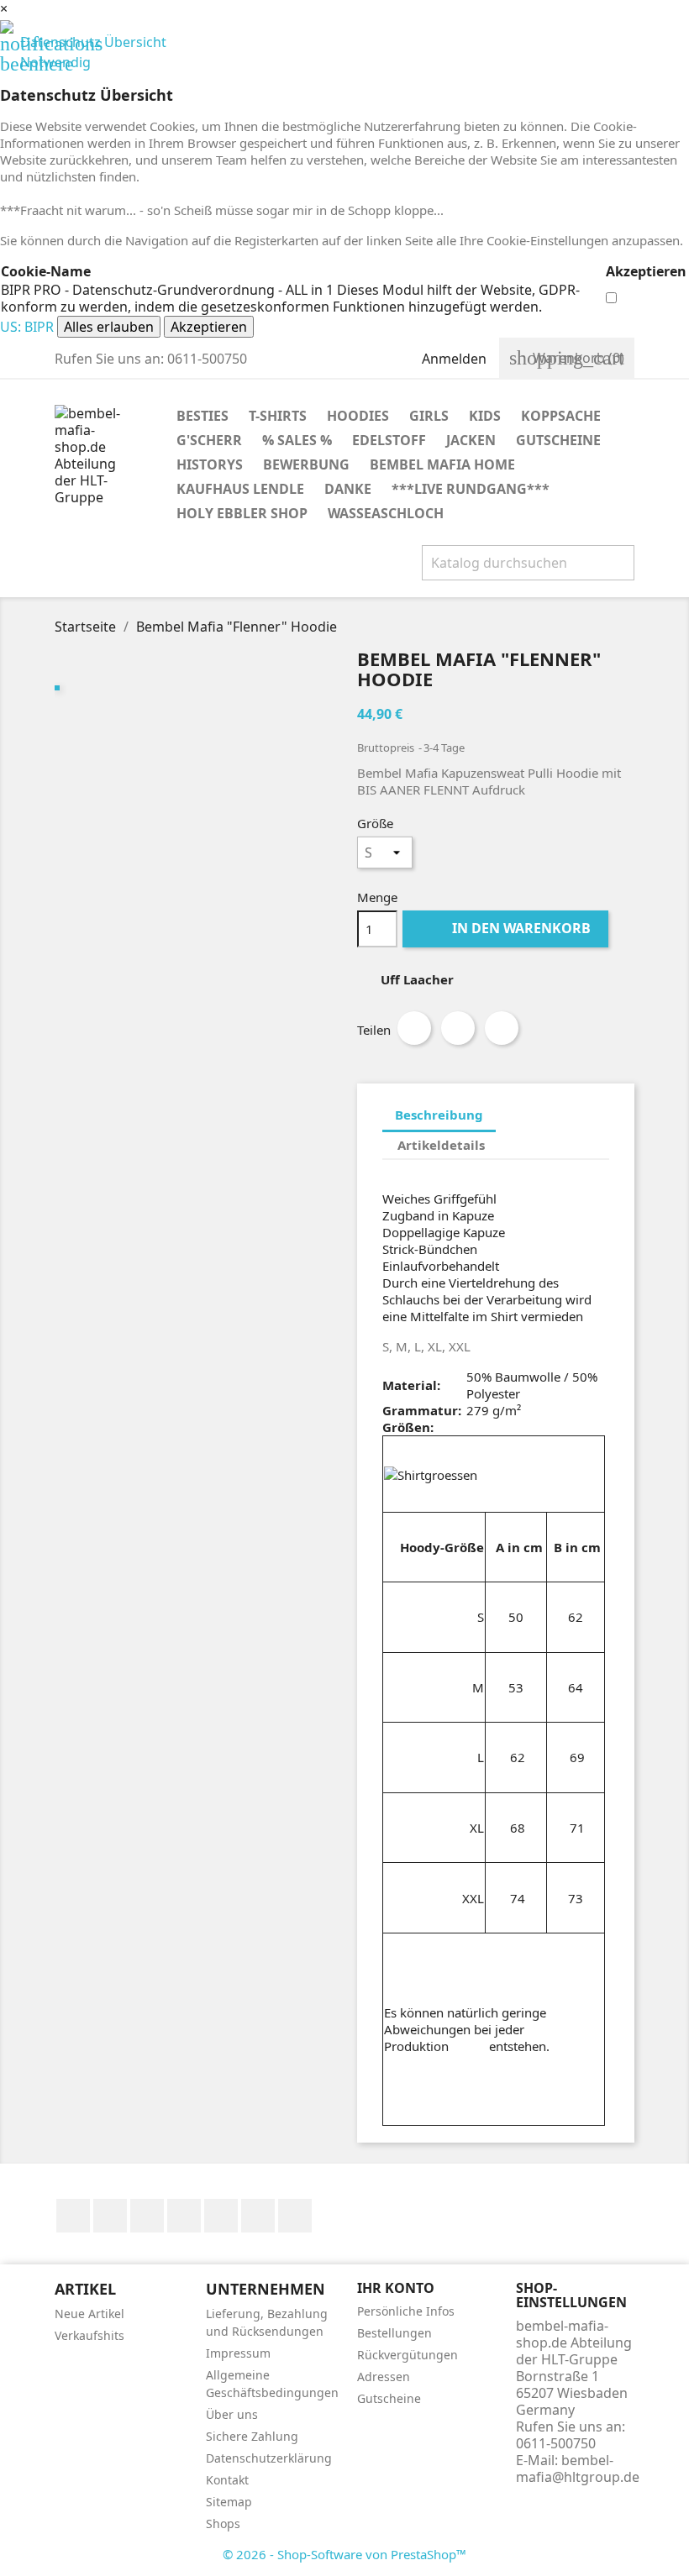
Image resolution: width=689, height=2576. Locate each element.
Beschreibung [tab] (439, 1115)
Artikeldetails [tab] (441, 1145)
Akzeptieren (209, 327)
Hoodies (358, 416)
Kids (485, 416)
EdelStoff (389, 440)
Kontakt (227, 2480)
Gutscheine (558, 440)
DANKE (348, 489)
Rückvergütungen (408, 2355)
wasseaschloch (386, 513)
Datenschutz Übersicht (83, 42)
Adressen (384, 2377)
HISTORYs (210, 464)
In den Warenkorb (507, 928)
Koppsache (561, 416)
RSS (147, 2216)
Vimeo (258, 2216)
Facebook (73, 2216)
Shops (223, 2524)
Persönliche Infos (406, 2311)
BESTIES (202, 416)
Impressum (238, 2353)
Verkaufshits (89, 2335)
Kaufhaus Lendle (240, 489)
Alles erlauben (109, 327)
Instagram (295, 2216)
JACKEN (471, 440)
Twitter (110, 2216)
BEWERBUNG (306, 464)
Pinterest (502, 1028)
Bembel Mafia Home (442, 464)
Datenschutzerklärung (269, 2458)
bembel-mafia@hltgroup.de (578, 2468)
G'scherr (209, 440)
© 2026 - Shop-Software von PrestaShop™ (344, 2554)
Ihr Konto (396, 2288)
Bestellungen (394, 2333)
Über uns (232, 2414)
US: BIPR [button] (27, 327)
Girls (429, 416)
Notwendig (45, 62)
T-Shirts (278, 416)
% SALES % (297, 440)
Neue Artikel (89, 2314)
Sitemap (229, 2502)
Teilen (414, 1028)
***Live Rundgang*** (471, 489)
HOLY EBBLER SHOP (242, 513)
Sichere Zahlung (252, 2436)
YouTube (184, 2216)
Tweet (458, 1028)
